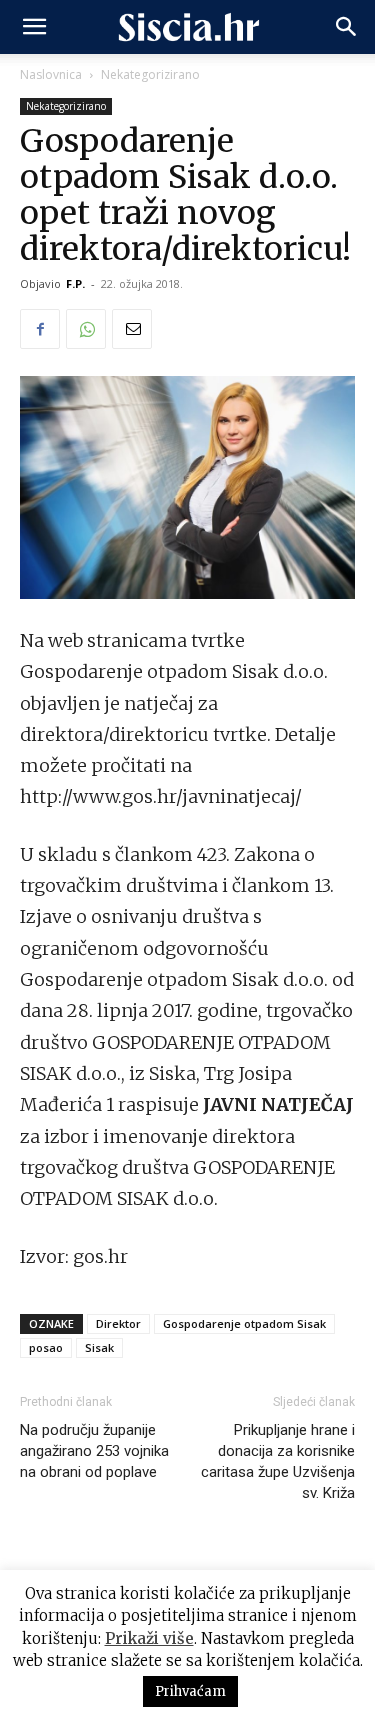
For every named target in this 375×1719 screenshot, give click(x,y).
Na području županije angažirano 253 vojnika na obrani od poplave (94, 1451)
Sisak (99, 1347)
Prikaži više (149, 1638)
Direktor (118, 1323)
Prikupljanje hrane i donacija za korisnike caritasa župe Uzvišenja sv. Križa (278, 1461)
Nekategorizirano (150, 74)
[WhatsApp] (86, 329)
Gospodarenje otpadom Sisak (244, 1323)
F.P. (75, 283)
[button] (34, 27)
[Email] (132, 329)
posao (46, 1347)
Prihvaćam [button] (190, 1691)
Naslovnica (51, 74)
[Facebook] (40, 329)
